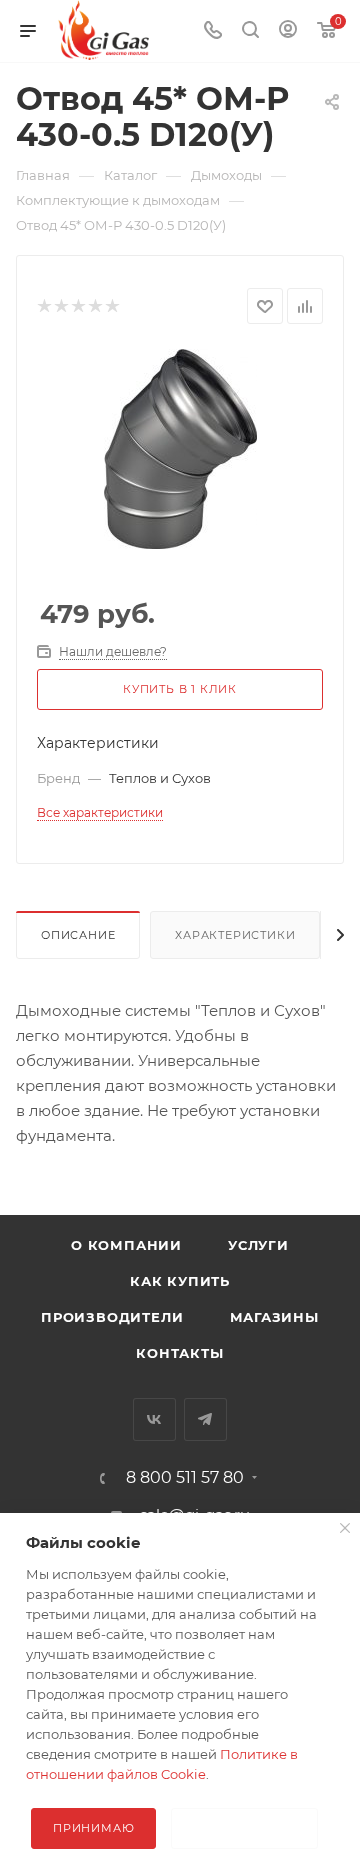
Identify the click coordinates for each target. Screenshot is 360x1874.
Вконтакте (154, 1419)
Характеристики (235, 935)
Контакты (179, 1353)
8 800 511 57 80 (185, 1478)
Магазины (274, 1317)
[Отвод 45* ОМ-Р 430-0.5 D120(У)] (180, 447)
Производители (112, 1317)
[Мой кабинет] (288, 31)
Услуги (258, 1245)
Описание (78, 935)
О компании (126, 1245)
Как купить (180, 1281)
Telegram (205, 1419)
